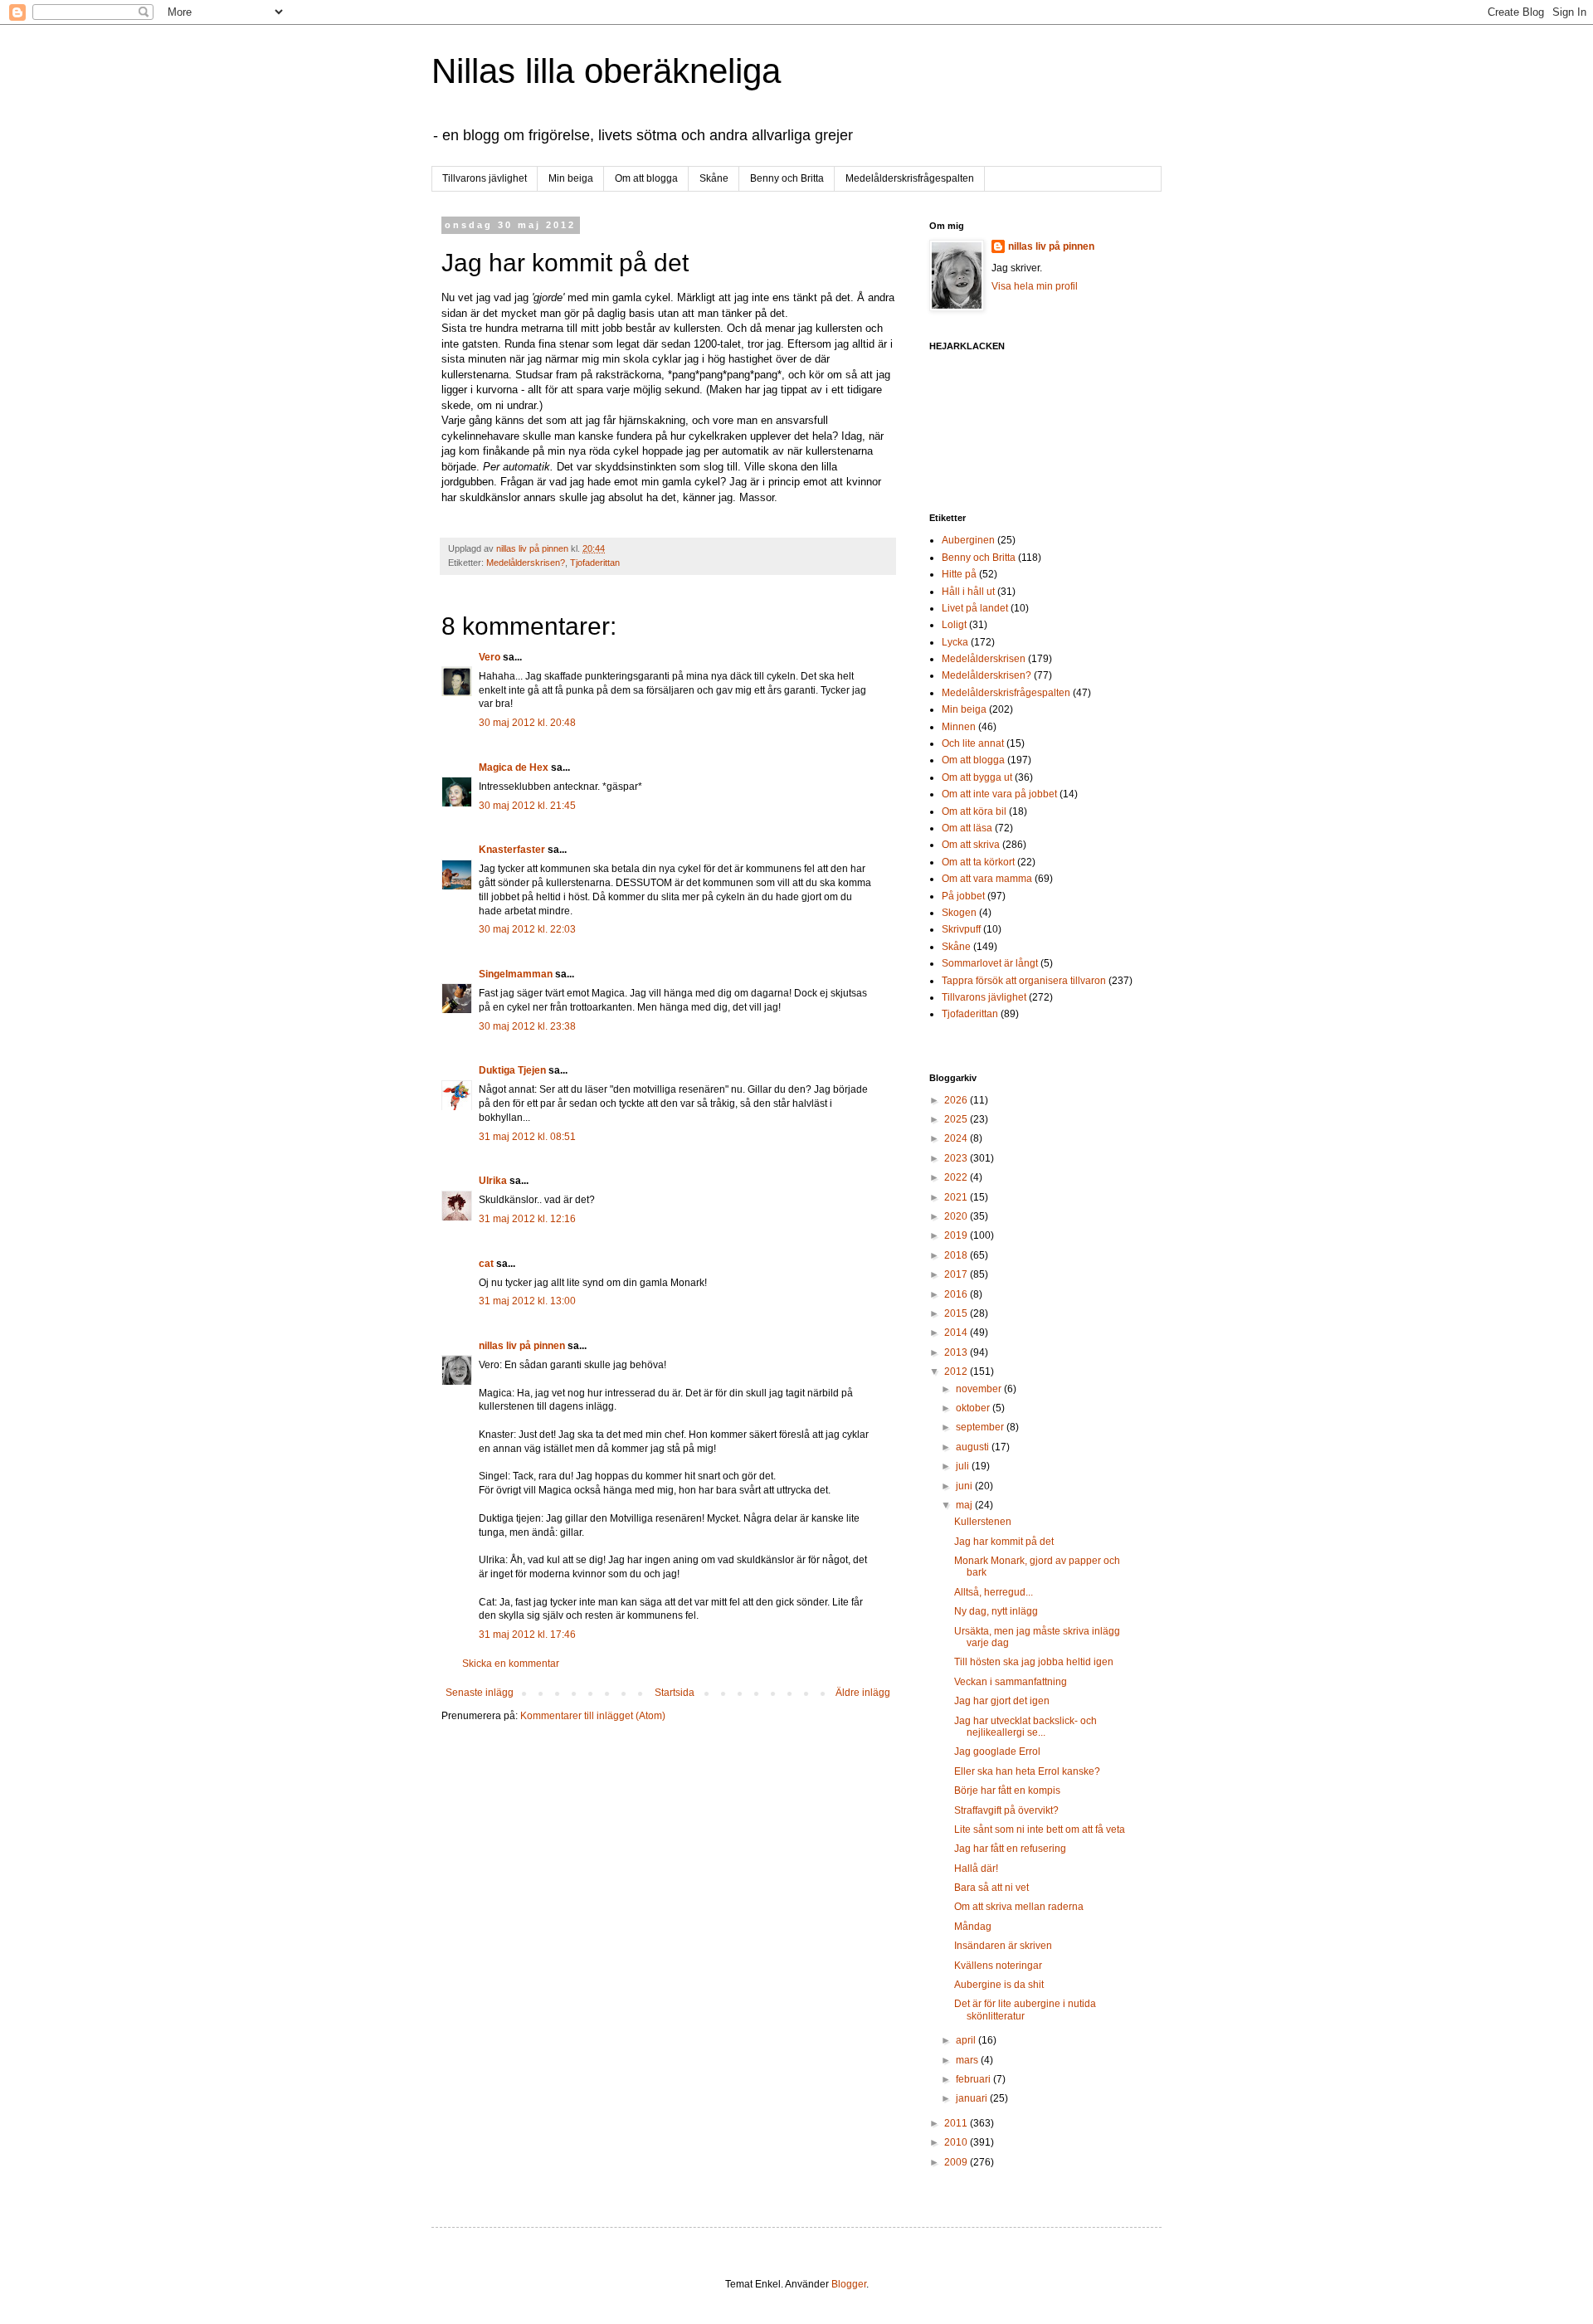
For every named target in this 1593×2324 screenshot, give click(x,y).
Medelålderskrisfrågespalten (910, 178)
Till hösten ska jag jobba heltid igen (1034, 1662)
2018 (957, 1255)
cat (486, 1264)
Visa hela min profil (1035, 286)
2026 (957, 1100)
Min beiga (571, 178)
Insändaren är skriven (1003, 1946)
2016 (957, 1294)
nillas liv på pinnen (522, 1346)
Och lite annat (973, 743)
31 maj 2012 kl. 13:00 (527, 1301)
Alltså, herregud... (994, 1592)
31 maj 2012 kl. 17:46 (527, 1635)
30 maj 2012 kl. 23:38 (527, 1026)
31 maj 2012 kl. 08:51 (527, 1137)
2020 (957, 1216)
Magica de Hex (514, 767)
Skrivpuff (961, 929)
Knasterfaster (512, 850)
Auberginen (968, 540)
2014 (957, 1333)
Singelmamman (516, 974)
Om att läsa (967, 828)
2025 (957, 1119)
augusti (974, 1447)
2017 (957, 1274)
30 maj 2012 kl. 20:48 (527, 723)
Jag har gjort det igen (1002, 1701)
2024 (957, 1138)
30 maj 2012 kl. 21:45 (527, 806)
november (980, 1389)
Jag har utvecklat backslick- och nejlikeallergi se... (1025, 1727)
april (967, 2040)
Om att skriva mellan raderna (1019, 1907)
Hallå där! (976, 1868)
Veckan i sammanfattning (1011, 1682)
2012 (957, 1372)
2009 (957, 2162)
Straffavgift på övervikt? (1006, 1810)
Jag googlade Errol (997, 1752)
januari (973, 2098)
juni (965, 1486)
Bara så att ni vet (991, 1888)
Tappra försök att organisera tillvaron (1024, 981)
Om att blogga (646, 178)
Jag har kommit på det (1004, 1542)
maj (965, 1505)
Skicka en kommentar (511, 1664)
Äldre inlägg (863, 1693)
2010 (957, 2142)
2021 (957, 1197)
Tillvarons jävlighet (485, 178)
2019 (957, 1235)
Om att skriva (971, 845)
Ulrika (493, 1181)
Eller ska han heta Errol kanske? (1027, 1771)
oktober (974, 1408)
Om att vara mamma (987, 879)
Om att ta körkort (978, 862)
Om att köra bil (974, 811)
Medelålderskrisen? (526, 563)
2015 (957, 1313)
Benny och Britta (787, 178)
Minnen (959, 727)
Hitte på (959, 574)
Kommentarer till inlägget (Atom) (593, 1716)
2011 (957, 2123)
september (981, 1427)
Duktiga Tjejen (512, 1070)
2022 (957, 1177)
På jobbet (963, 896)
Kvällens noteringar (998, 1966)
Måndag (973, 1927)
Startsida (675, 1693)
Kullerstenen (983, 1522)
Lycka (955, 642)
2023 (957, 1158)
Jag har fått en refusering (1010, 1849)
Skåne (714, 178)
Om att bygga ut (977, 777)
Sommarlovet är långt (990, 963)
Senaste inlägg (480, 1693)
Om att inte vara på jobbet (999, 794)
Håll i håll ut (968, 592)
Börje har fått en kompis (1007, 1791)
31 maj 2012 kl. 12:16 (527, 1219)
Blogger (849, 2284)
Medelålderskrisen (984, 659)
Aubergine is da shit (999, 1985)
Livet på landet (975, 608)
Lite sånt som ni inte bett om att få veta (1040, 1829)
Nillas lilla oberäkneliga (606, 71)
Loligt (954, 625)
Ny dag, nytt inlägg (996, 1611)
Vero (490, 657)
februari (974, 2079)
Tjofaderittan (595, 563)
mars (968, 2060)
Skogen (959, 913)
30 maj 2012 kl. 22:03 (527, 929)
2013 (957, 1352)
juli (964, 1466)
